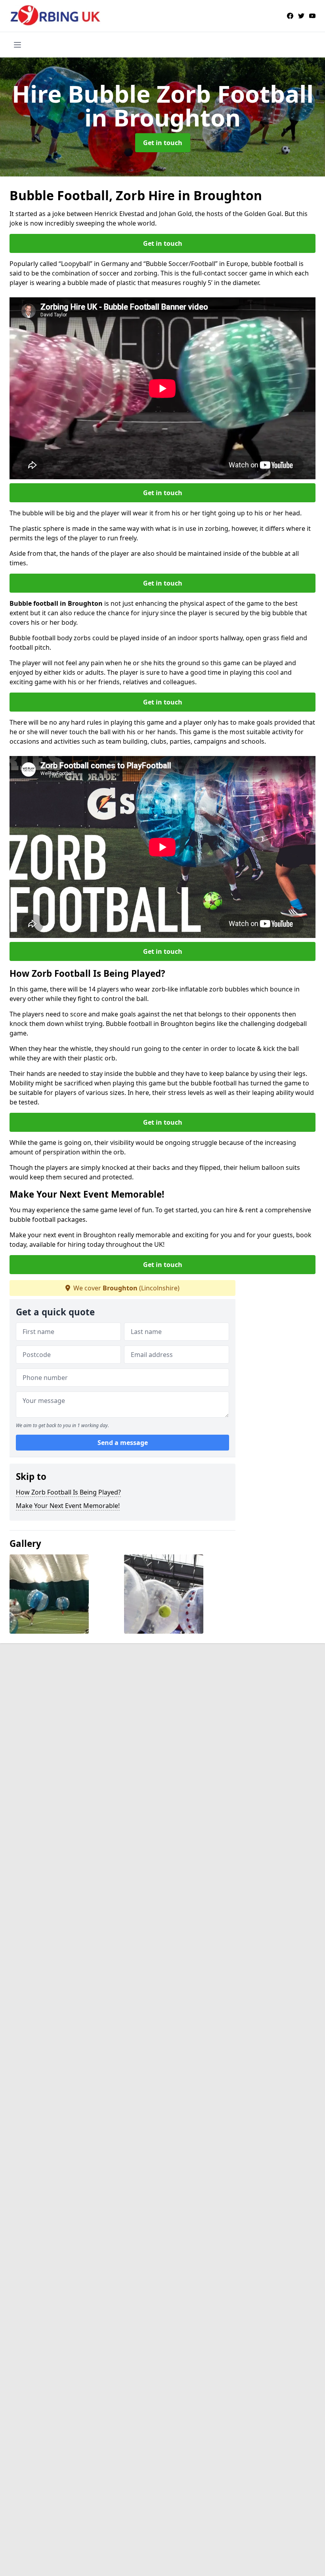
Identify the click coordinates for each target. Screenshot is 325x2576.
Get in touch (163, 143)
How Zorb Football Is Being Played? (68, 1492)
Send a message (123, 1443)
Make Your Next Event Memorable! (68, 1506)
